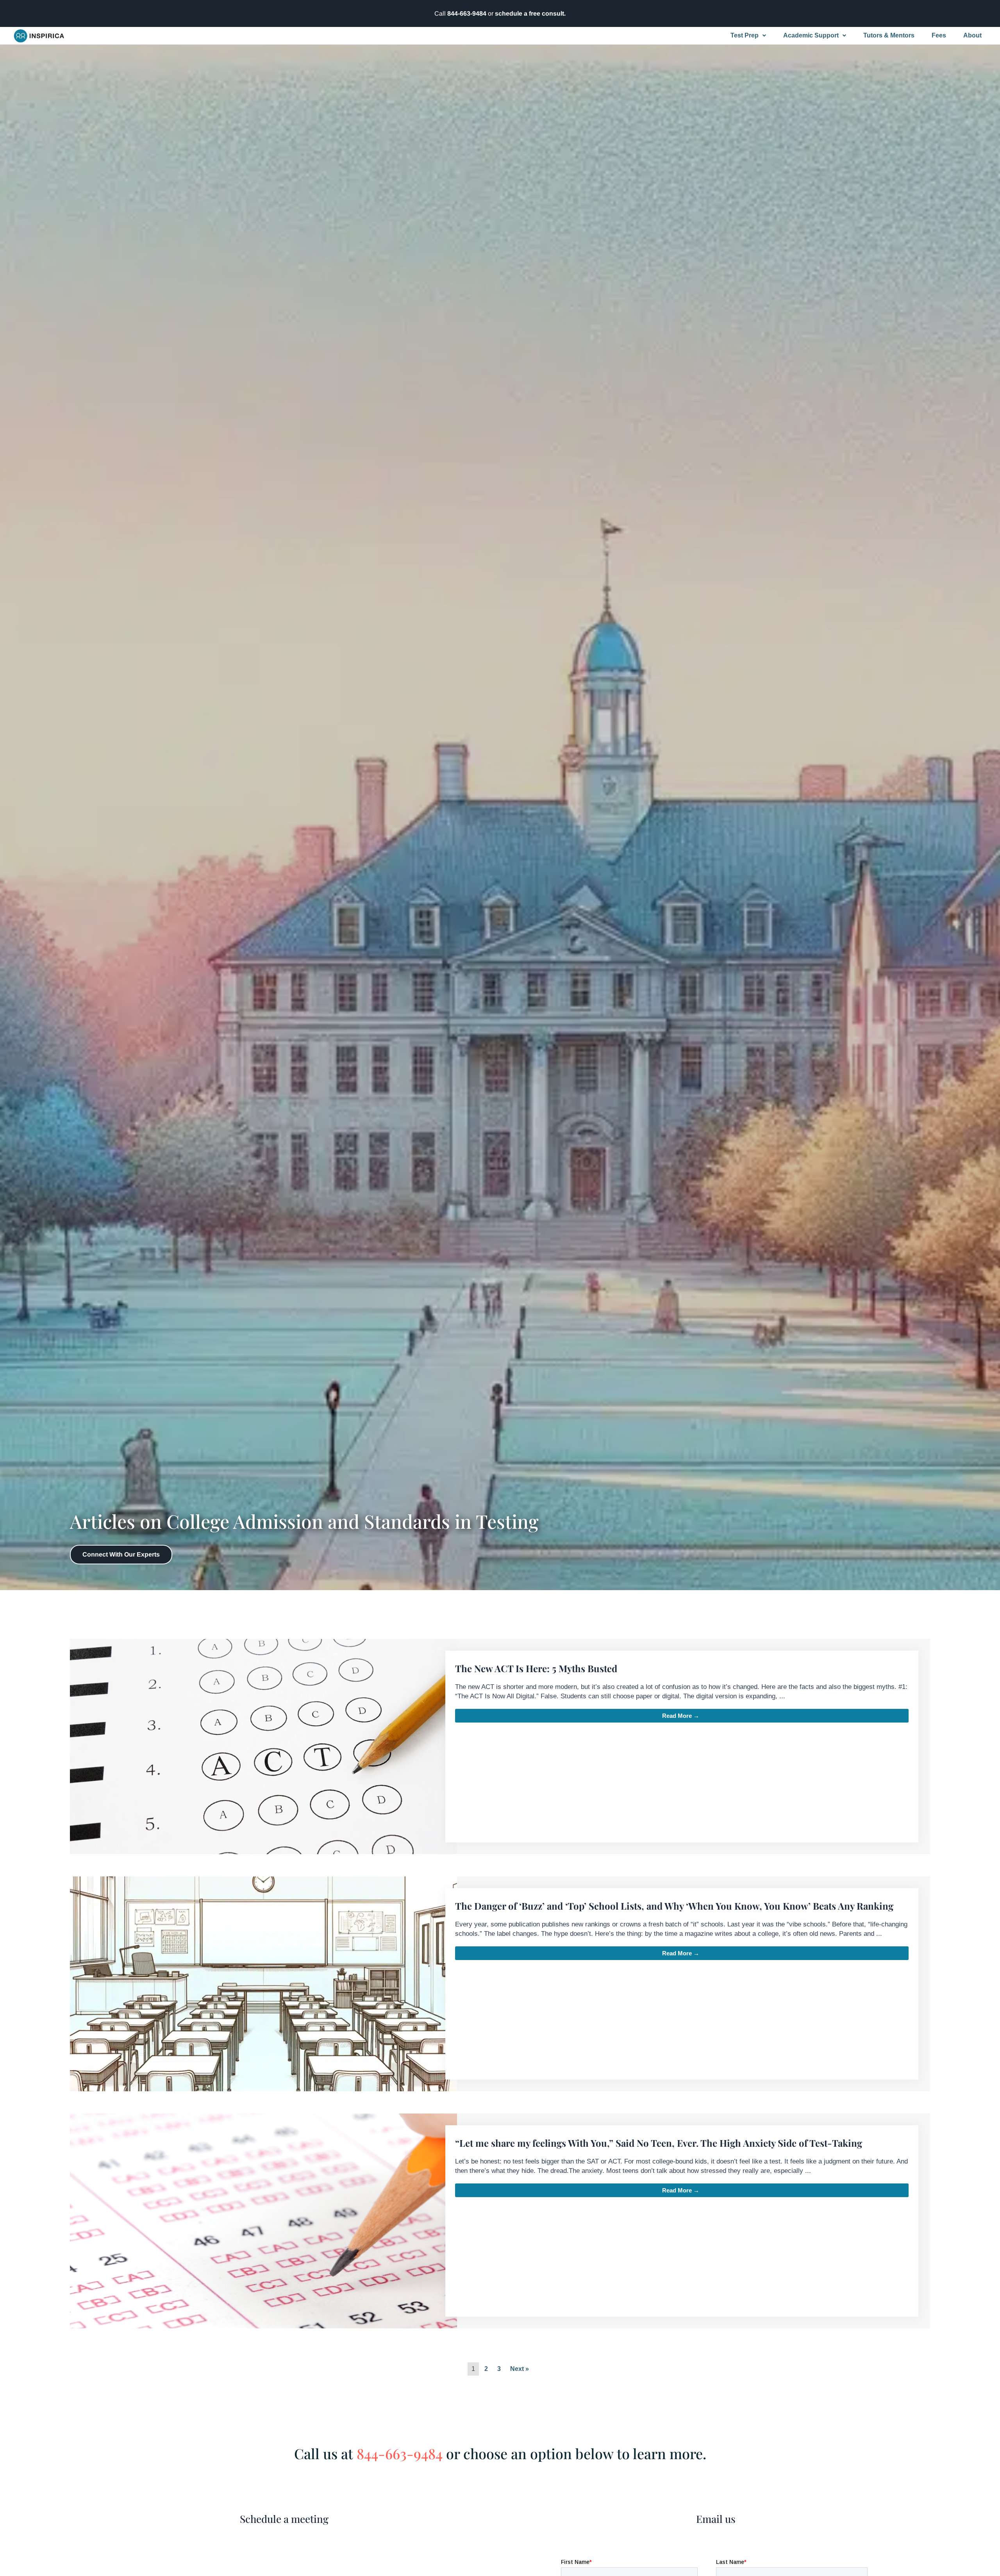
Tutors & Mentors (889, 35)
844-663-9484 (467, 13)
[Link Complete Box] (500, 1746)
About (972, 35)
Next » (520, 2369)
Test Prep (745, 35)
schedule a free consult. (530, 13)
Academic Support (811, 35)
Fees (939, 35)
